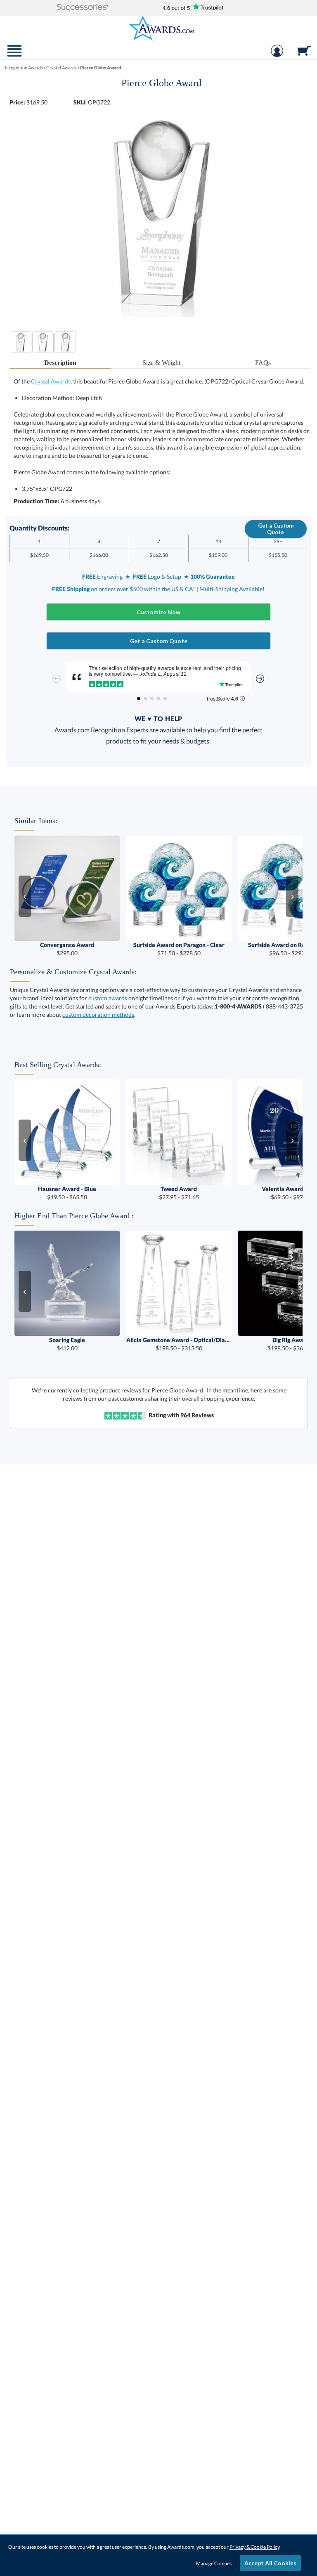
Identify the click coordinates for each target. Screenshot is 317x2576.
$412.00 (67, 1344)
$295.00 (67, 949)
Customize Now (158, 612)
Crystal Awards (51, 381)
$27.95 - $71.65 (179, 1193)
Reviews (197, 1415)
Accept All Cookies (270, 2563)
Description (60, 363)
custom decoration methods (98, 1015)
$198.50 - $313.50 (179, 1344)
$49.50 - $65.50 (67, 1193)
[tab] (60, 363)
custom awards (108, 998)
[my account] (277, 55)
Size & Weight (161, 363)
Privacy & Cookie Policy (254, 2547)
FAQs (263, 363)
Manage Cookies (214, 2563)
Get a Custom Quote (276, 529)
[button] (83, 8)
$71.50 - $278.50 (179, 949)
